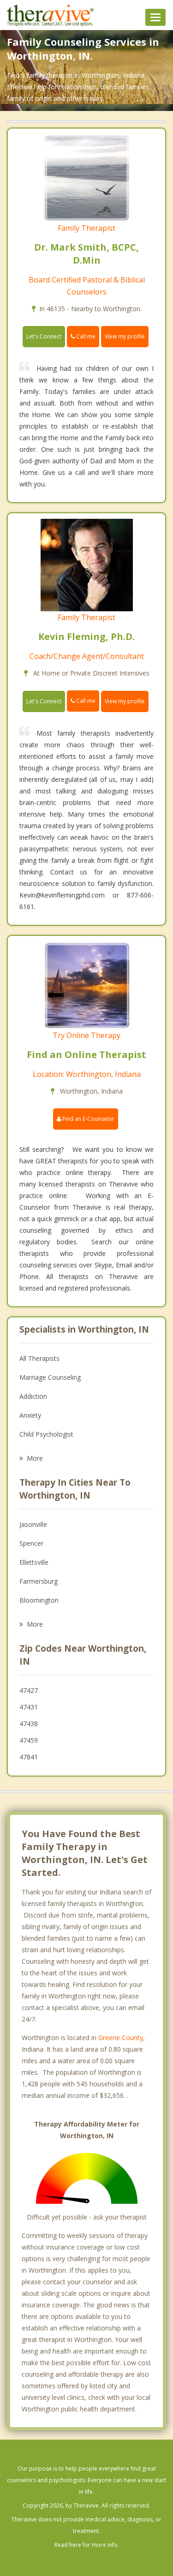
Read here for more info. (87, 2545)
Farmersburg (39, 1581)
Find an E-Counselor (88, 1119)
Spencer (31, 1543)
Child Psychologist (46, 1434)
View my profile (125, 336)
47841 (29, 1757)
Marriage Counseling (50, 1377)
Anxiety (30, 1415)
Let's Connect (44, 336)
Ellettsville (34, 1562)
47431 (29, 1707)
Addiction (33, 1396)
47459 (29, 1740)
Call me (85, 336)
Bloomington (39, 1600)
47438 (29, 1724)
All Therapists (39, 1358)
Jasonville (33, 1524)
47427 (29, 1690)
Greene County (121, 2038)
